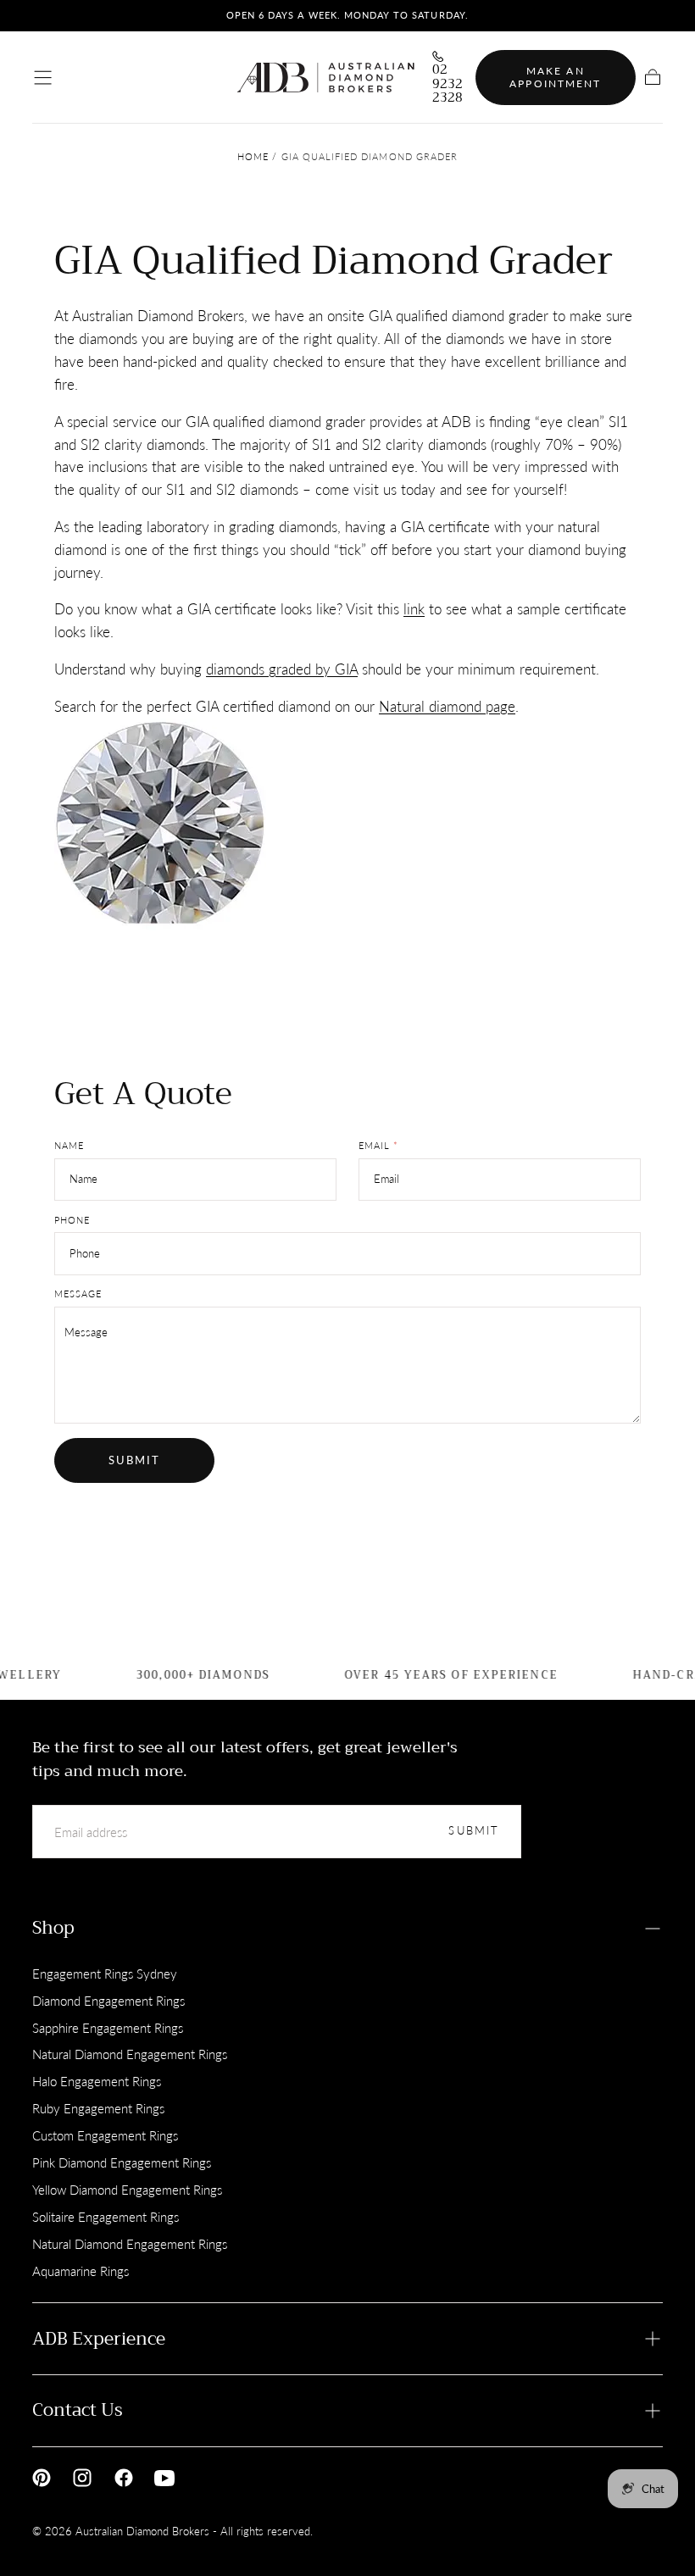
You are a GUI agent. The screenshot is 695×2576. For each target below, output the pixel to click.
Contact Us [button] (78, 2410)
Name (69, 1146)
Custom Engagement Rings (105, 2135)
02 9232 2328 (448, 84)
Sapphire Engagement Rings (108, 2028)
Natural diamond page (447, 706)
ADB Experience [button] (99, 2339)
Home (253, 157)
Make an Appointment (555, 78)
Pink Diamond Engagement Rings (122, 2162)
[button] (43, 78)
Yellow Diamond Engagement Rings (127, 2190)
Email (378, 1146)
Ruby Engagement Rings (98, 2108)
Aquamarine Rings (81, 2271)
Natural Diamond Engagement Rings (130, 2054)
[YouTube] (164, 2478)
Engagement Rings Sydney (105, 1974)
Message (78, 1294)
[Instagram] (82, 2478)
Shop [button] (53, 1928)
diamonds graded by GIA (282, 669)
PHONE (72, 1220)
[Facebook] (124, 2478)
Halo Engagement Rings (97, 2081)
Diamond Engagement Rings (108, 2001)
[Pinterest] (42, 2478)
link (414, 609)
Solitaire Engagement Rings (106, 2217)
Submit (135, 1460)
